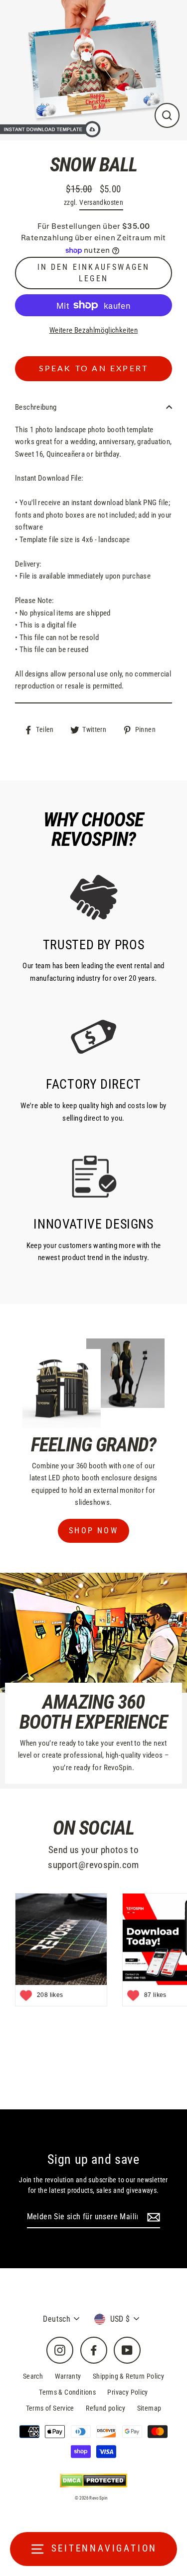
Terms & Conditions (67, 2392)
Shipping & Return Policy (128, 2376)
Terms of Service (50, 2408)
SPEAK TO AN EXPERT (94, 369)
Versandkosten (101, 202)
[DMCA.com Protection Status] (93, 2480)
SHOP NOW (93, 1531)
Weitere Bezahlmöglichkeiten (93, 330)
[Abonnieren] (152, 2217)
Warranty (68, 2376)
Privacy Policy (127, 2392)
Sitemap (149, 2408)
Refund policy (105, 2408)
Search (33, 2376)
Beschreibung (36, 407)
